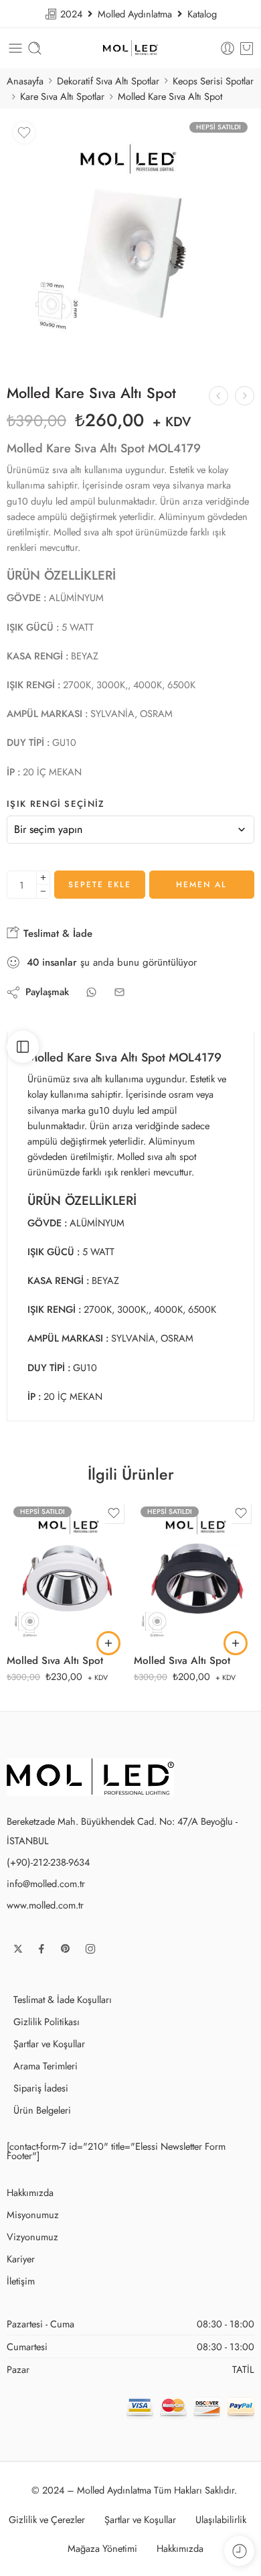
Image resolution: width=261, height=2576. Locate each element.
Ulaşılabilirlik (221, 2519)
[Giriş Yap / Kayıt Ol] (228, 48)
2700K (43, 1573)
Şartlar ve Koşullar (49, 2044)
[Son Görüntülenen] (239, 2551)
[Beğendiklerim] (24, 133)
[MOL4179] (130, 239)
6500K (44, 1634)
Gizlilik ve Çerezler (47, 2519)
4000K (44, 1614)
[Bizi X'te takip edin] (18, 1949)
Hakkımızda (30, 2192)
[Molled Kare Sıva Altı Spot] (245, 396)
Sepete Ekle (100, 885)
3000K (44, 1594)
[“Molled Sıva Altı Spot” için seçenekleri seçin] (108, 1643)
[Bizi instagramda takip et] (90, 1949)
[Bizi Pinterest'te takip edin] (66, 1949)
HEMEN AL (201, 885)
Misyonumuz (33, 2214)
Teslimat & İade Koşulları (63, 1999)
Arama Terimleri (46, 2066)
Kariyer (21, 2259)
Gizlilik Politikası (47, 2021)
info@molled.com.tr (46, 1883)
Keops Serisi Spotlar (213, 81)
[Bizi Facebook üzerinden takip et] (41, 1949)
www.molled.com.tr (45, 1905)
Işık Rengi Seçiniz (56, 804)
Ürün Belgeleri (42, 2110)
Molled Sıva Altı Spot (55, 1661)
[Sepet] (247, 48)
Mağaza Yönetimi (102, 2548)
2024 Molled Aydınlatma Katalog (137, 14)
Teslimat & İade (56, 933)
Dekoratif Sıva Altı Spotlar (108, 81)
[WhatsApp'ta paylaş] (91, 992)
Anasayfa (25, 81)
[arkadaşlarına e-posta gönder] (119, 992)
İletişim (21, 2281)
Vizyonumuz (32, 2237)
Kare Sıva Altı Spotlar (62, 96)
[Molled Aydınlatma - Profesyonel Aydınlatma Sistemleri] (130, 49)
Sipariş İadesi (41, 2088)
